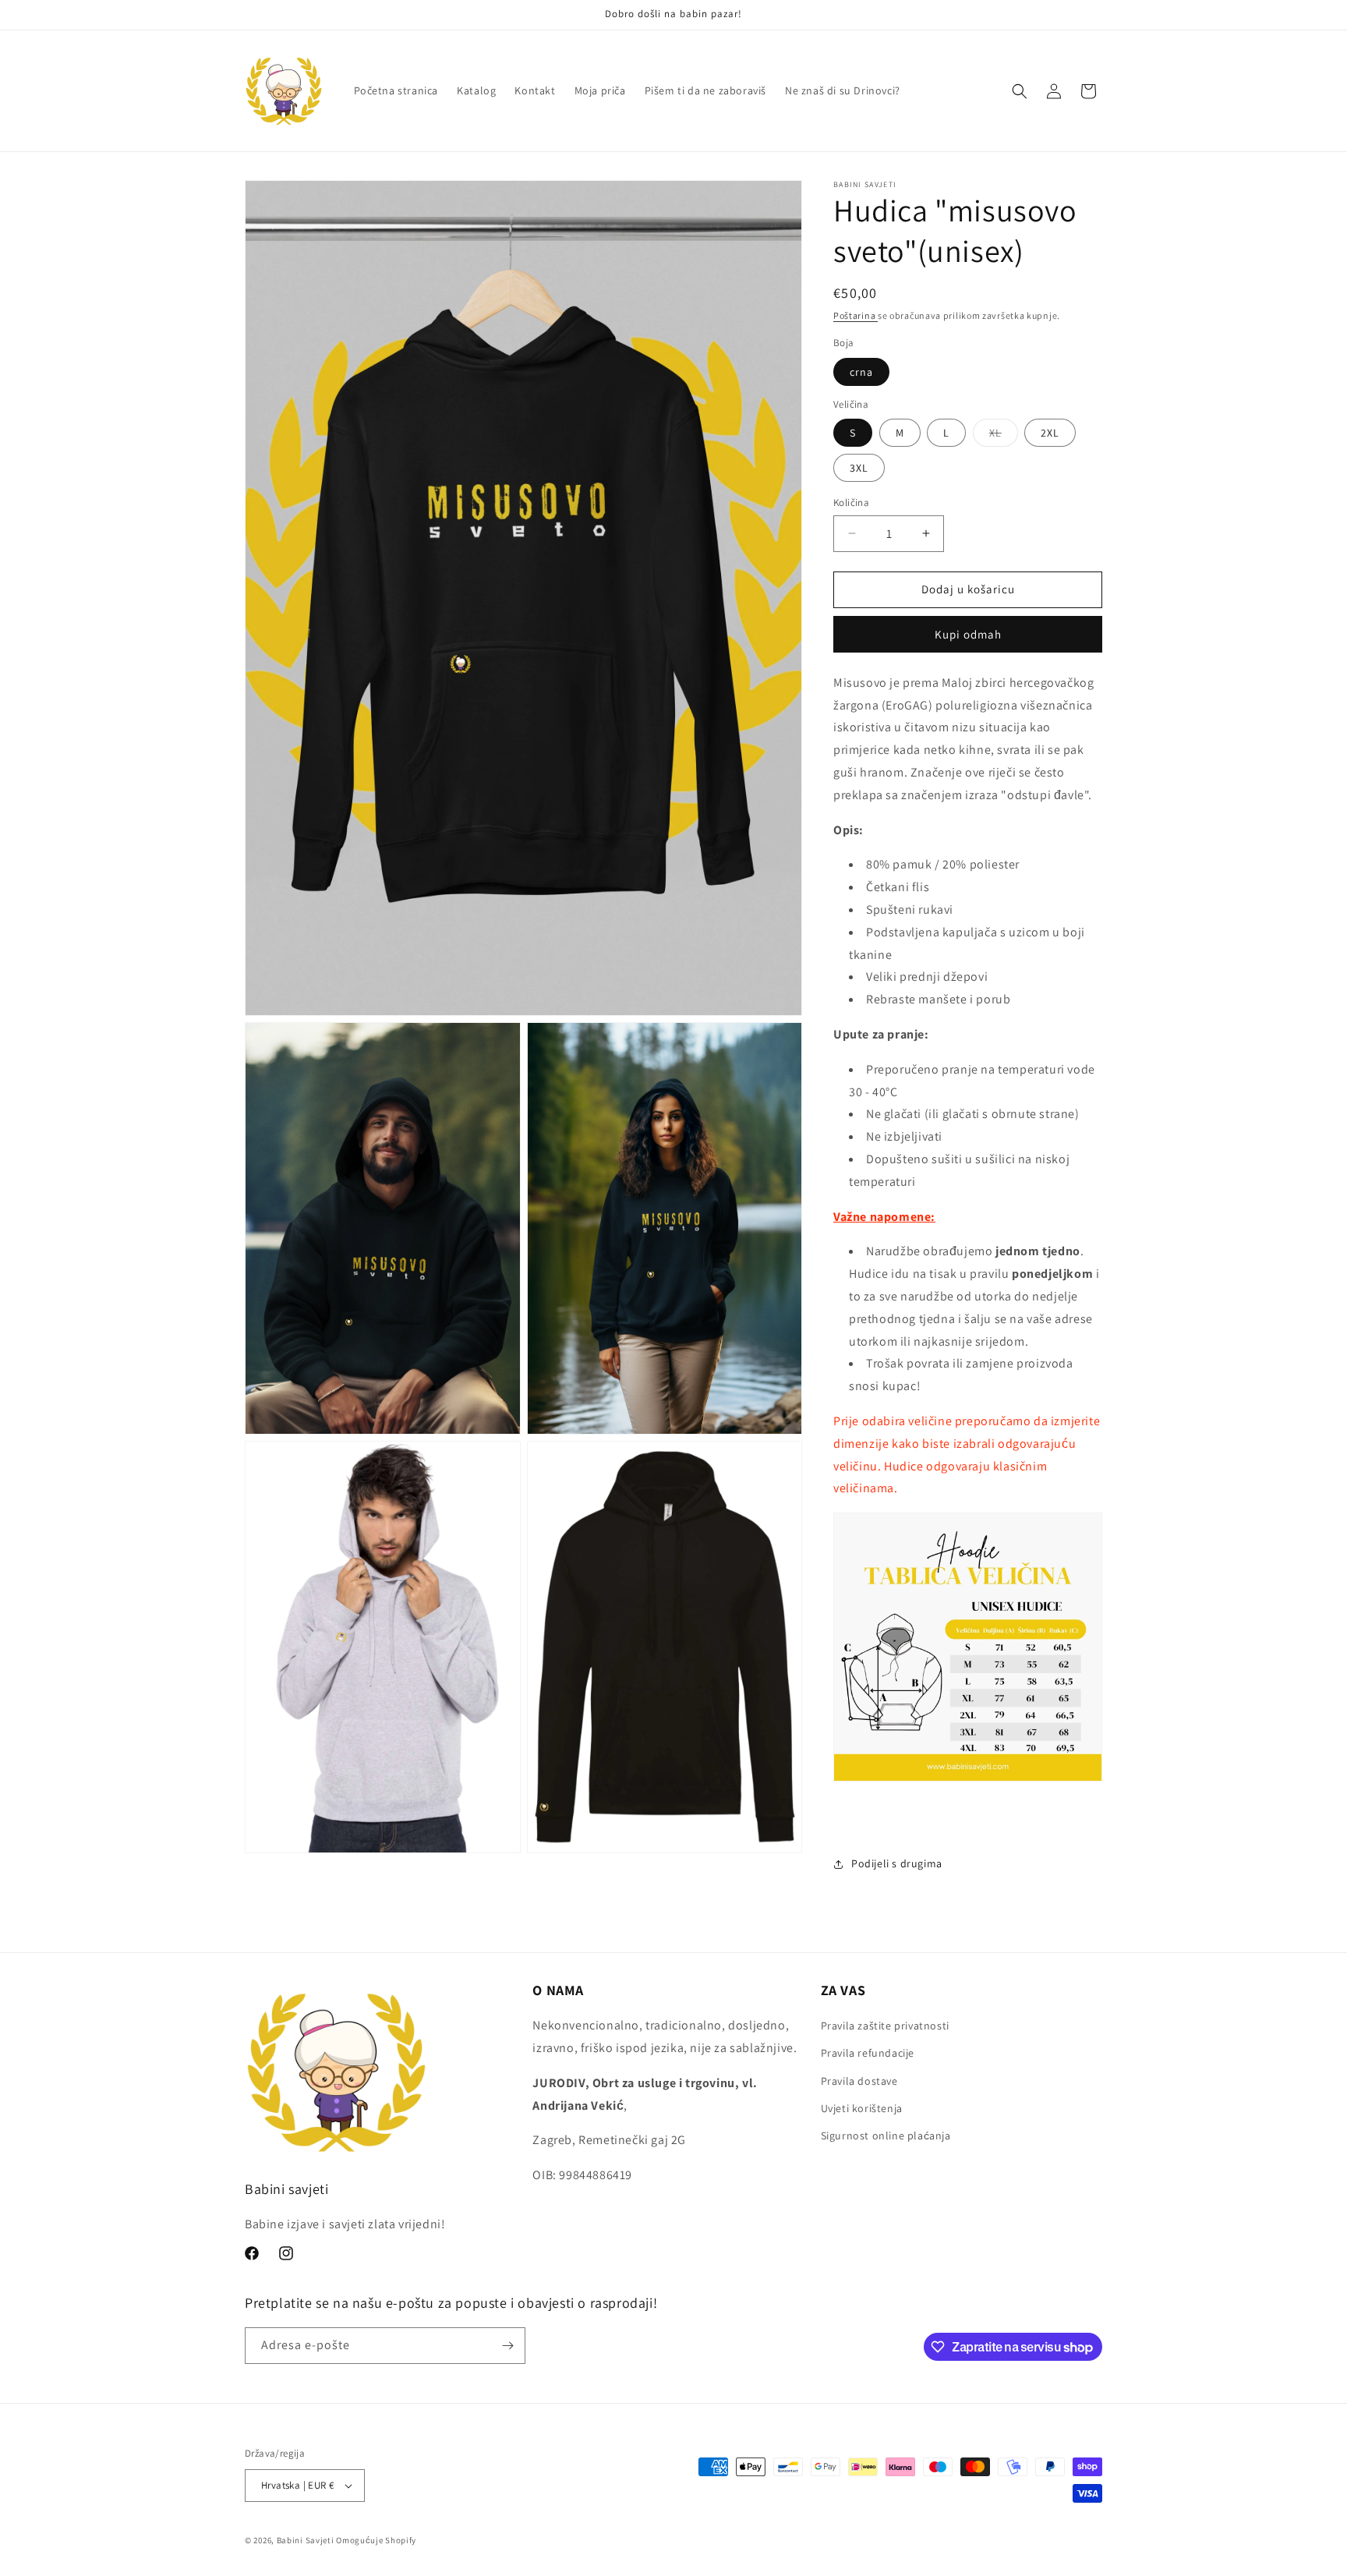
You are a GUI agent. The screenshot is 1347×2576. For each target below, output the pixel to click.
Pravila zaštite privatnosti (885, 2026)
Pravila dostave (859, 2081)
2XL (1050, 433)
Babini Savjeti (306, 2540)
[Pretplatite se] (507, 2346)
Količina (851, 502)
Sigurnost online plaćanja (886, 2135)
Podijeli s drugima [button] (897, 1863)
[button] (1020, 91)
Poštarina (856, 315)
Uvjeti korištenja (862, 2108)
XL (1004, 436)
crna (861, 372)
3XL (859, 468)
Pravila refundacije (868, 2053)
